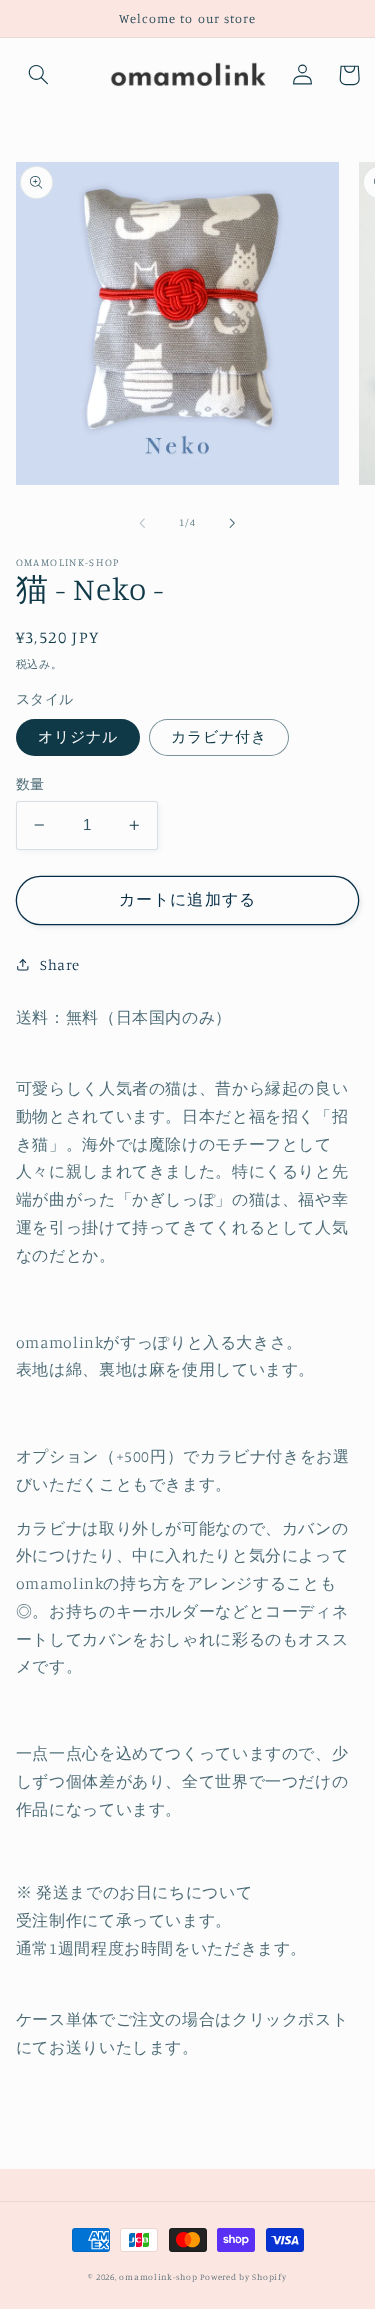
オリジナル (78, 736)
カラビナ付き (219, 736)
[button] (39, 75)
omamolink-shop (158, 2276)
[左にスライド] (142, 523)
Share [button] (60, 964)
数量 (30, 784)
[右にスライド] (233, 523)
